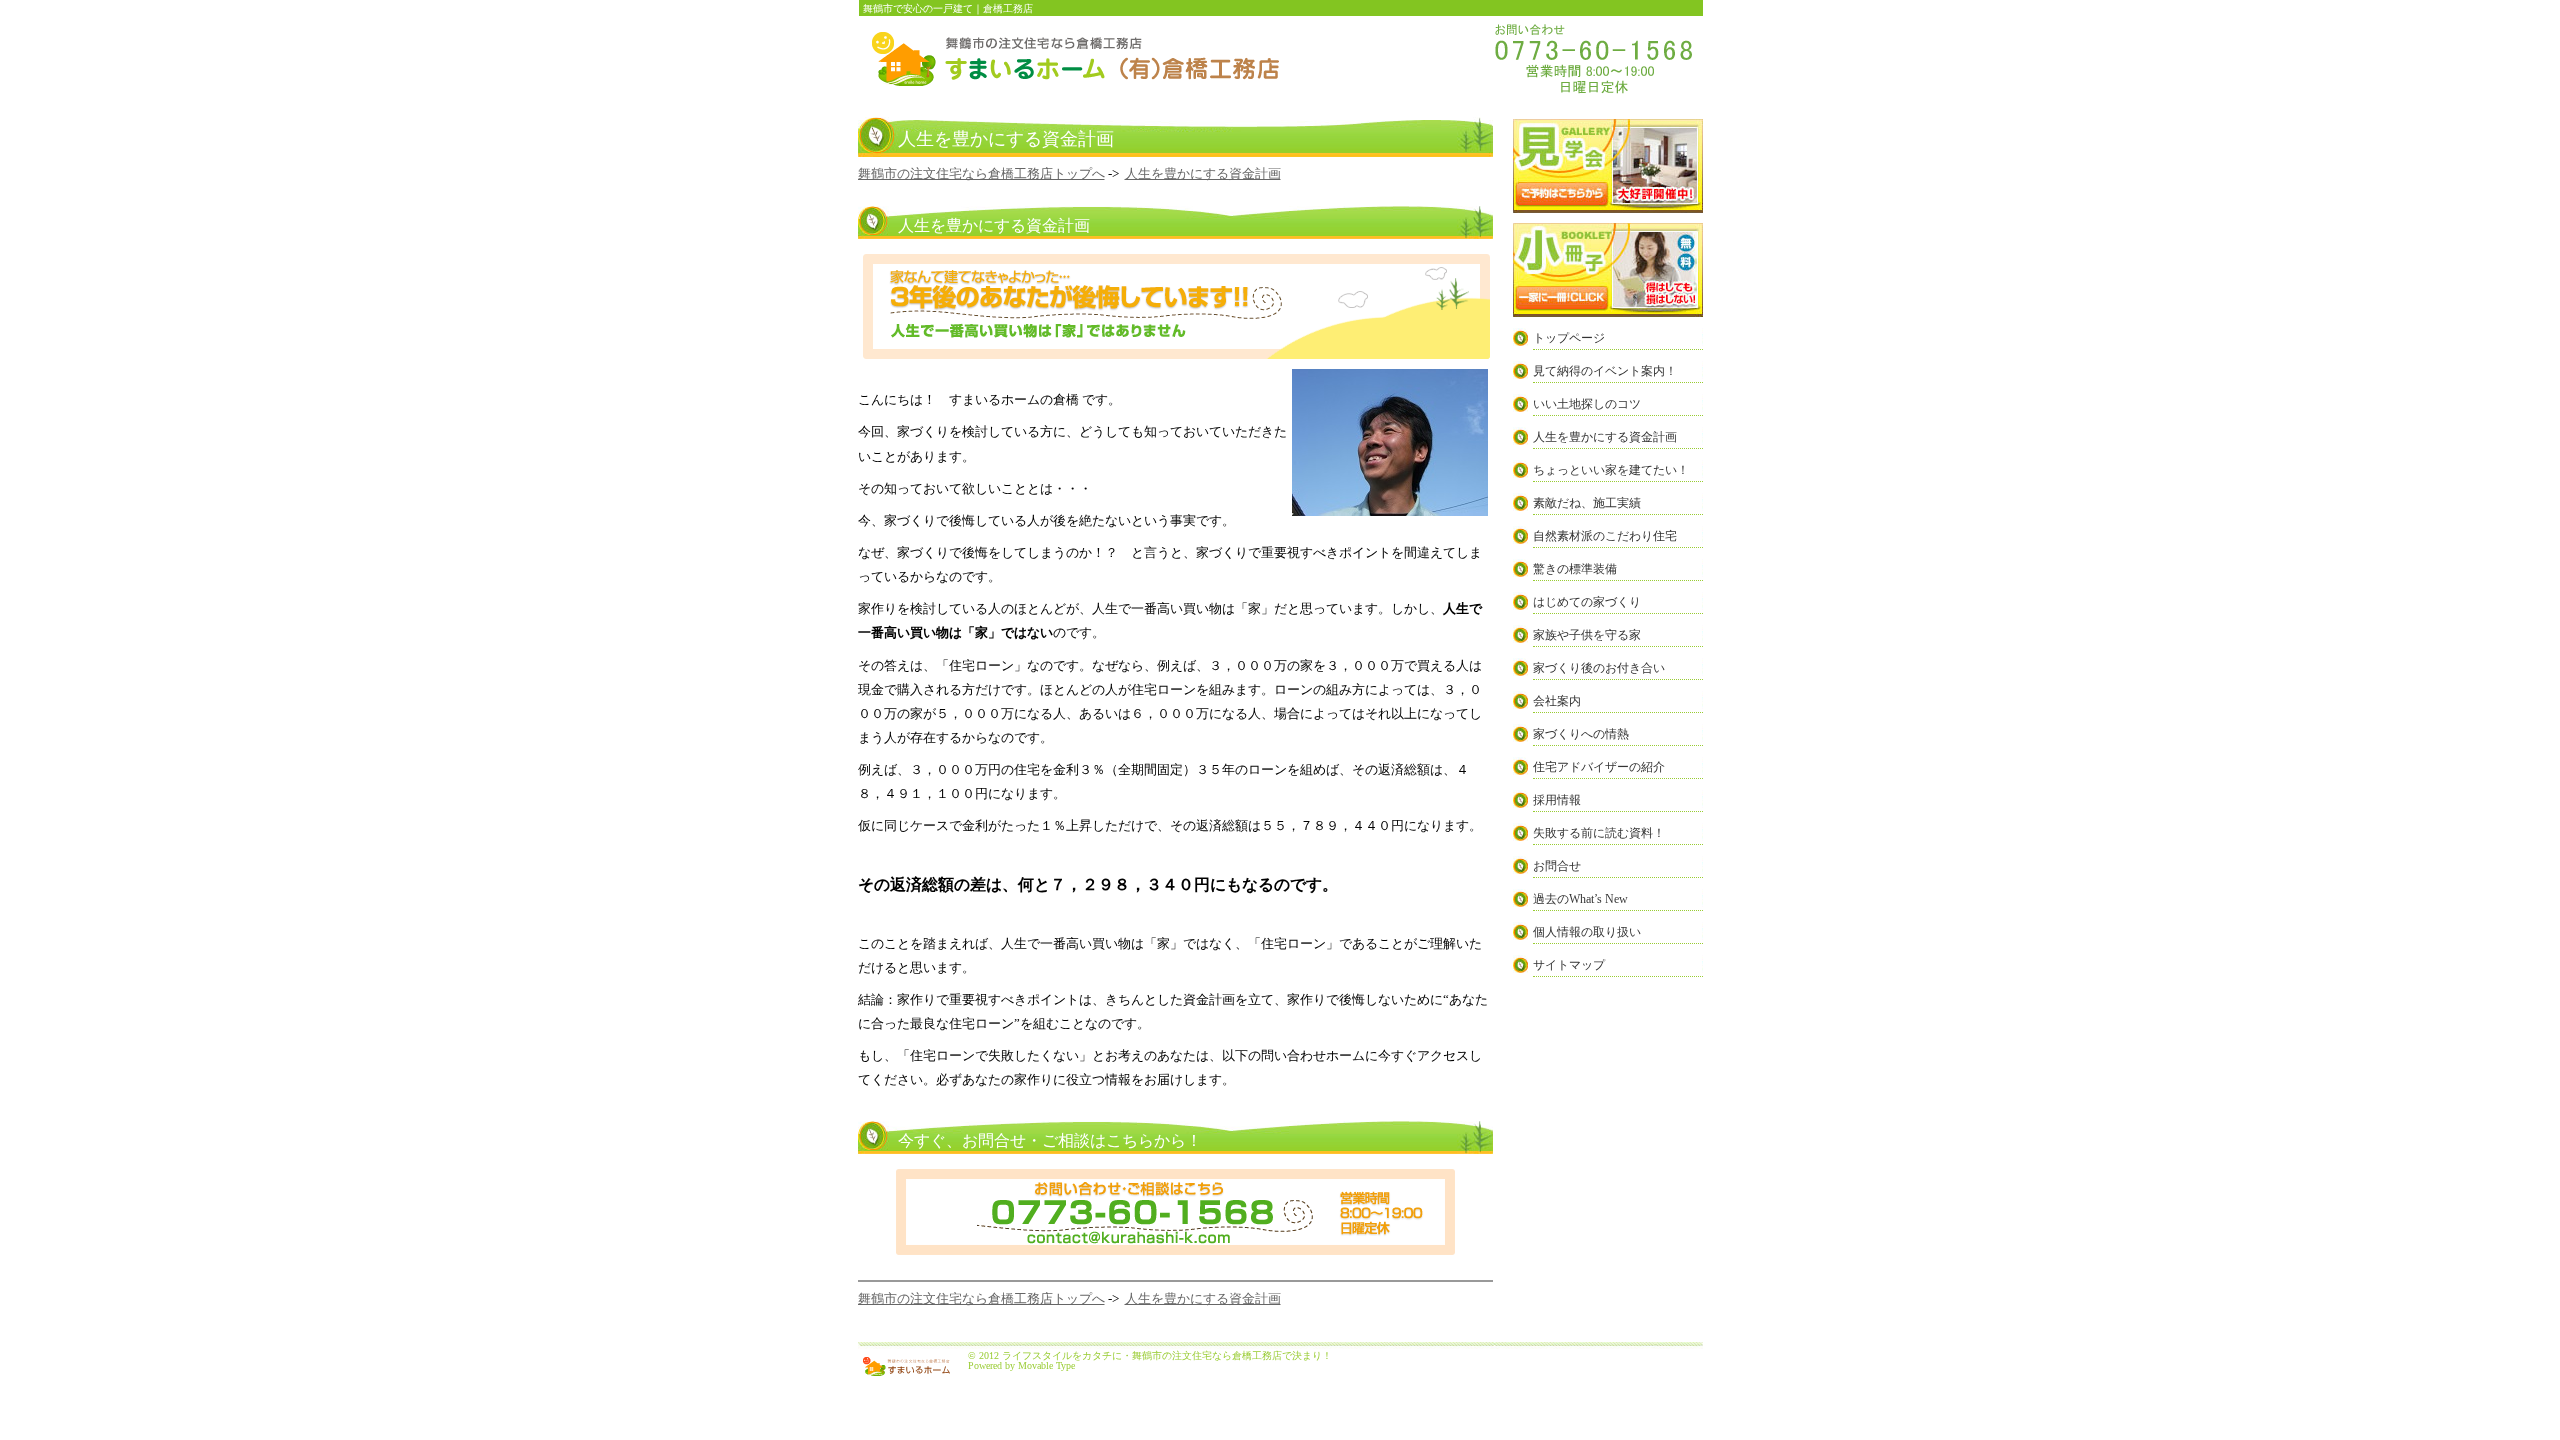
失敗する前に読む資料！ (1599, 833)
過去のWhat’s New (1580, 899)
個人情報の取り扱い (1587, 932)
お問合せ (1557, 866)
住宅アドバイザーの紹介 (1599, 767)
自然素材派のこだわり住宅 (1605, 536)
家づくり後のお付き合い (1599, 668)
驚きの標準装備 (1575, 569)
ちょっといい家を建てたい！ (1611, 470)
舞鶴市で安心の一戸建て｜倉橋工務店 (948, 8)
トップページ (1569, 338)
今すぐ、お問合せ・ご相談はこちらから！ (1050, 1140)
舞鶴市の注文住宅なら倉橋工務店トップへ (981, 173)
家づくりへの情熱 (1581, 734)
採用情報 (1557, 800)
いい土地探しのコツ (1587, 404)
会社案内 (1557, 701)
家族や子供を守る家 (1587, 635)
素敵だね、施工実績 (1587, 503)
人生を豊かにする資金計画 (1203, 173)
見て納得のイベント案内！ (1605, 371)
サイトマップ (1569, 965)
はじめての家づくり (1587, 602)
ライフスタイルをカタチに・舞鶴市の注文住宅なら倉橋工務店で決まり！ (1167, 1355)
